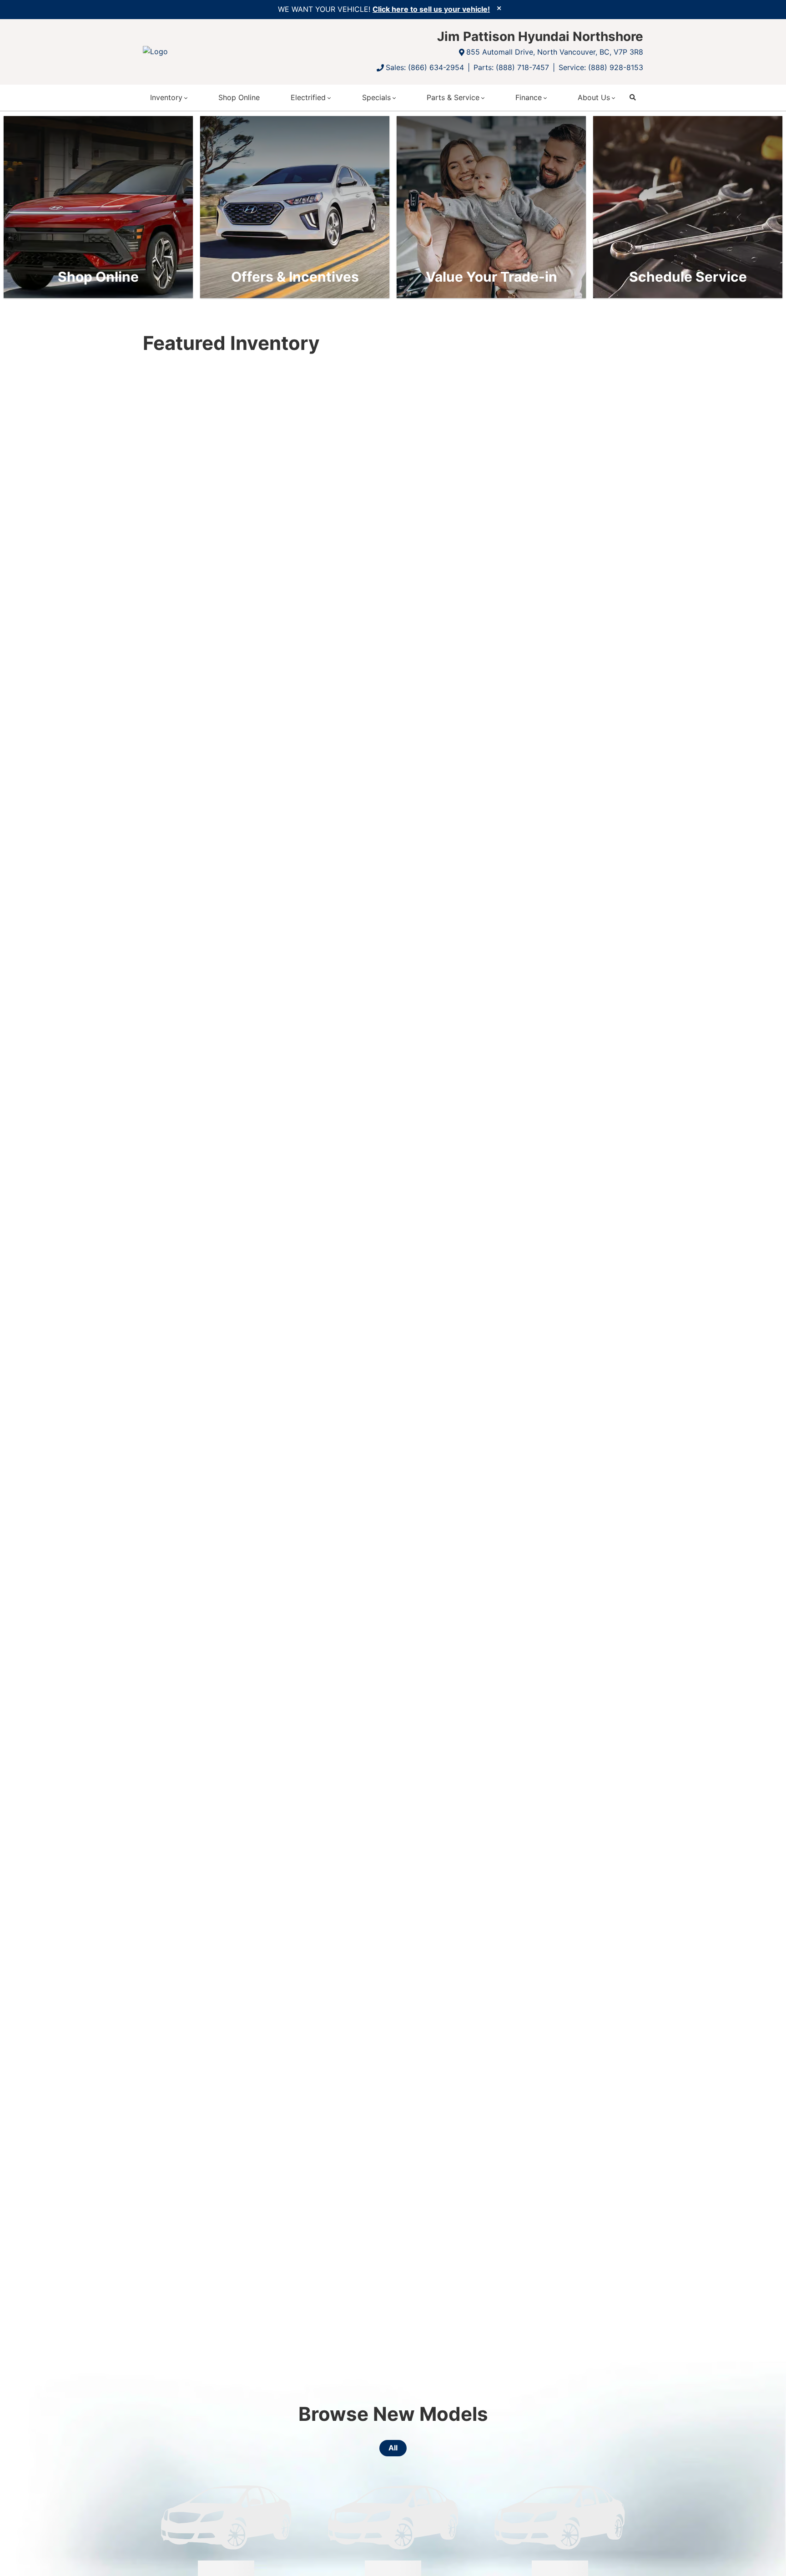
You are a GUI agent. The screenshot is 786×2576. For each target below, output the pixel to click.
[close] (499, 8)
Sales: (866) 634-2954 (425, 67)
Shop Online (239, 97)
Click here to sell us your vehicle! (431, 9)
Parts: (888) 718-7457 (511, 67)
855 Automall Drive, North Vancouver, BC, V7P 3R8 (555, 52)
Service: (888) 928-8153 (601, 67)
